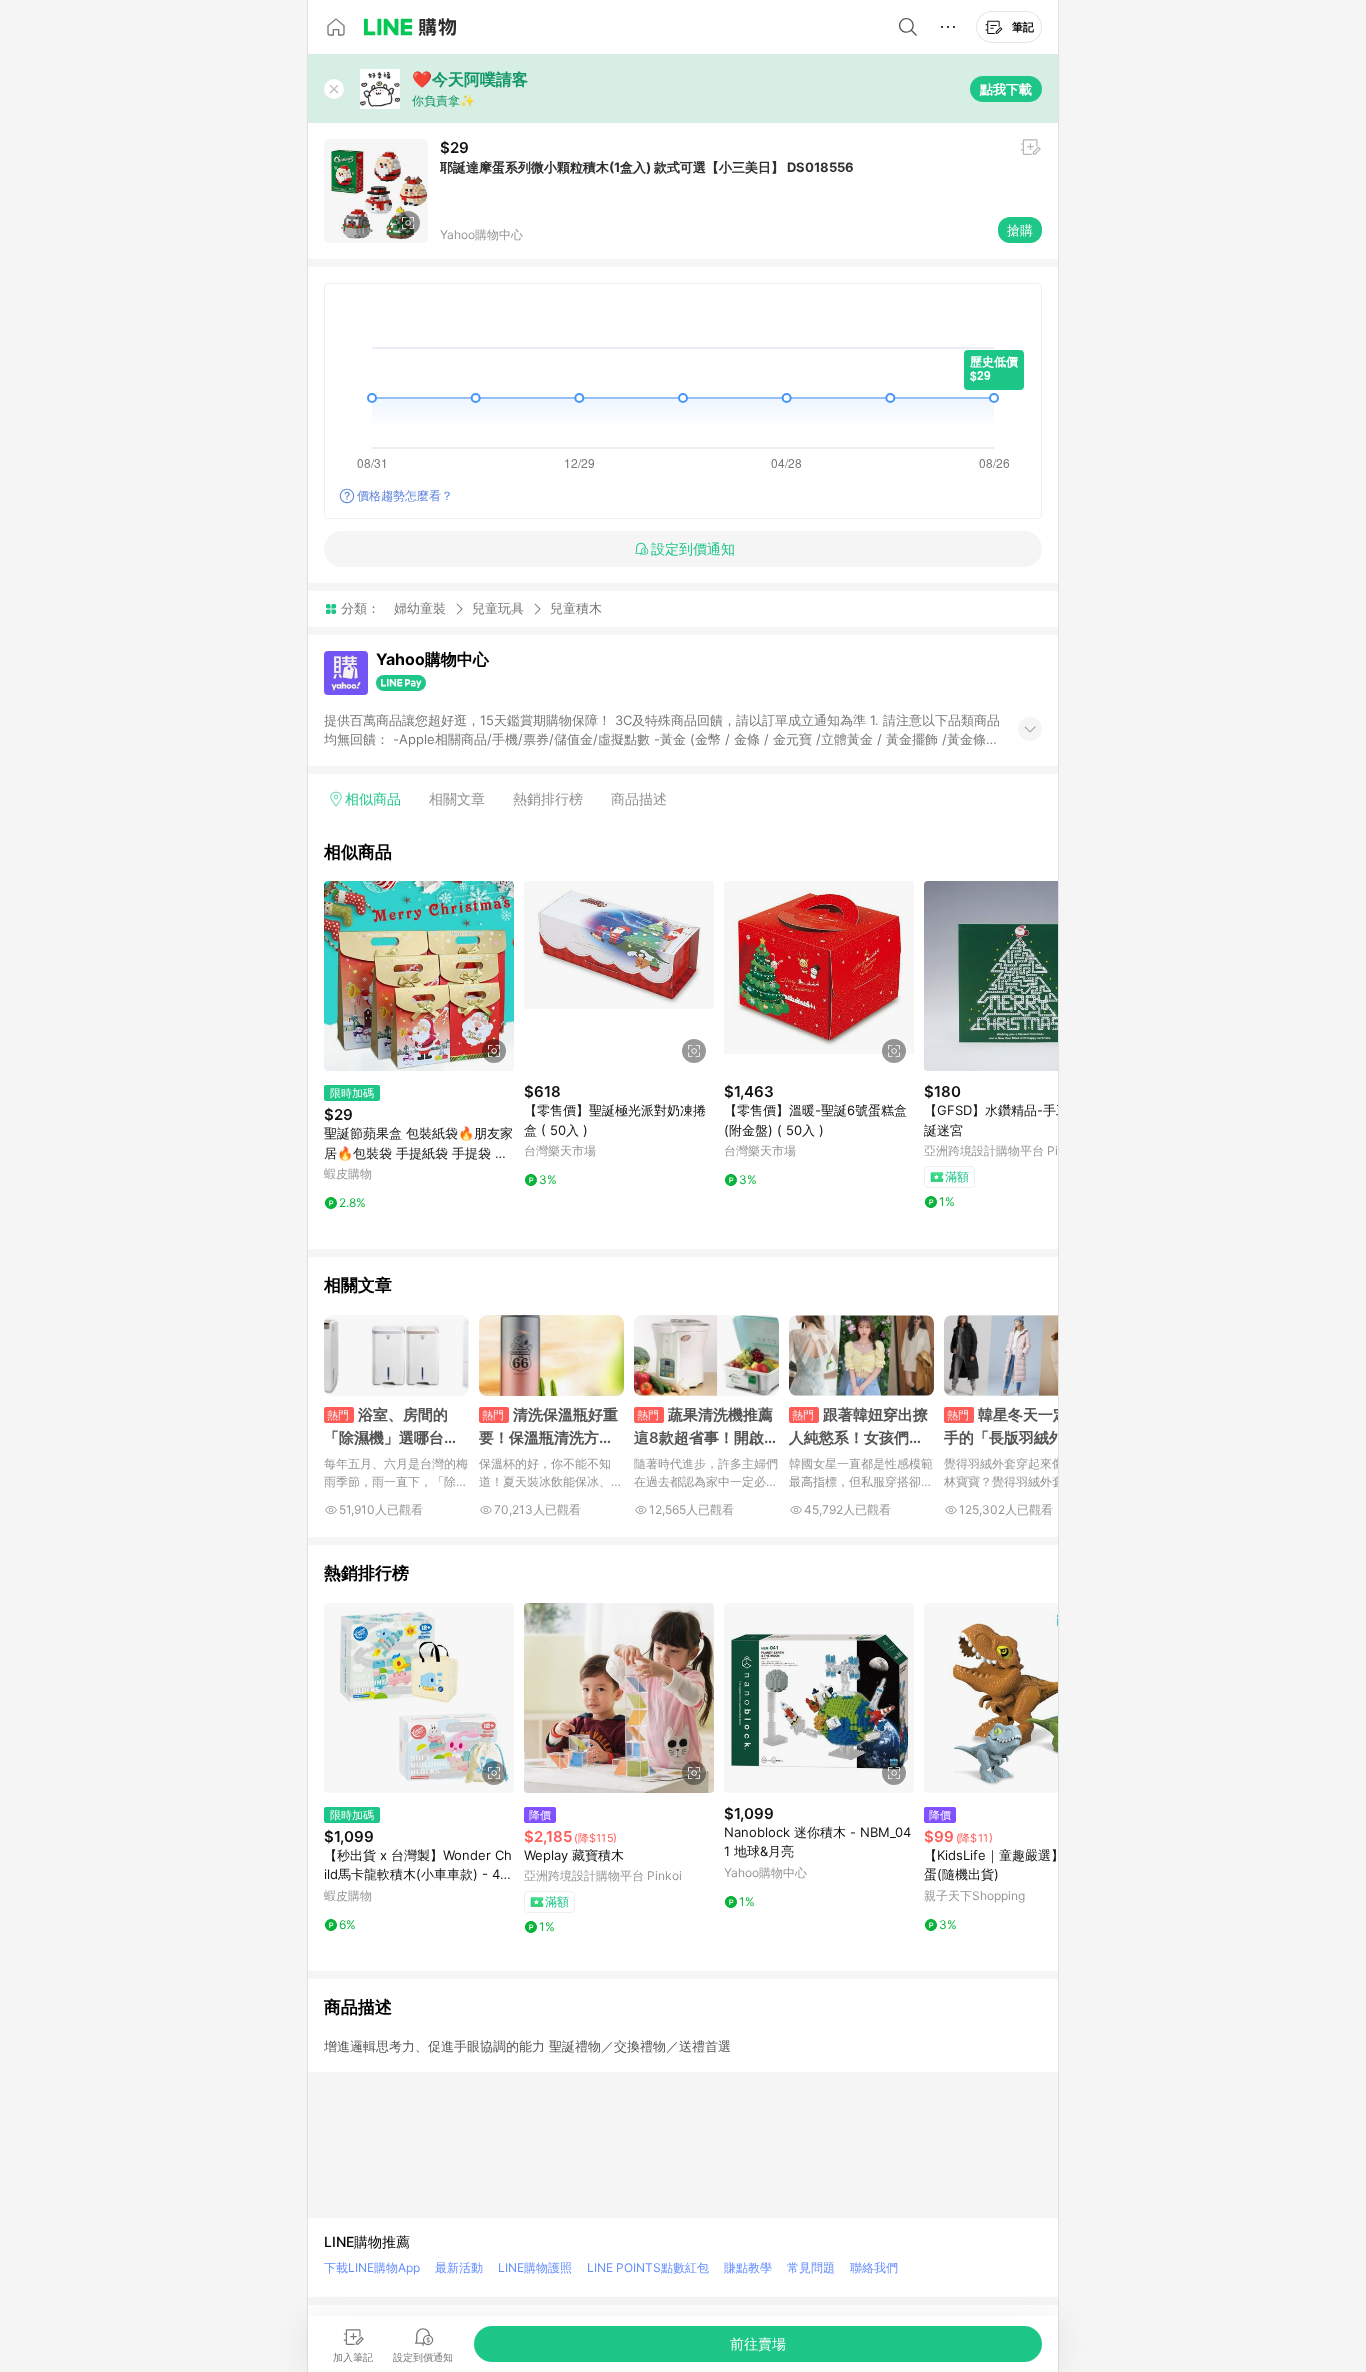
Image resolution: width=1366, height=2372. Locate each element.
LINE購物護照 (535, 2267)
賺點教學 (748, 2267)
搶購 (1020, 230)
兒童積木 (576, 608)
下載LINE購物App (372, 2267)
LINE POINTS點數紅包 (648, 2267)
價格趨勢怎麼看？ (405, 495)
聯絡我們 (874, 2267)
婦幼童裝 (420, 608)
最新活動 (459, 2267)
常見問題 (811, 2267)
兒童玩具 (498, 608)
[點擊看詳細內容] (419, 976)
